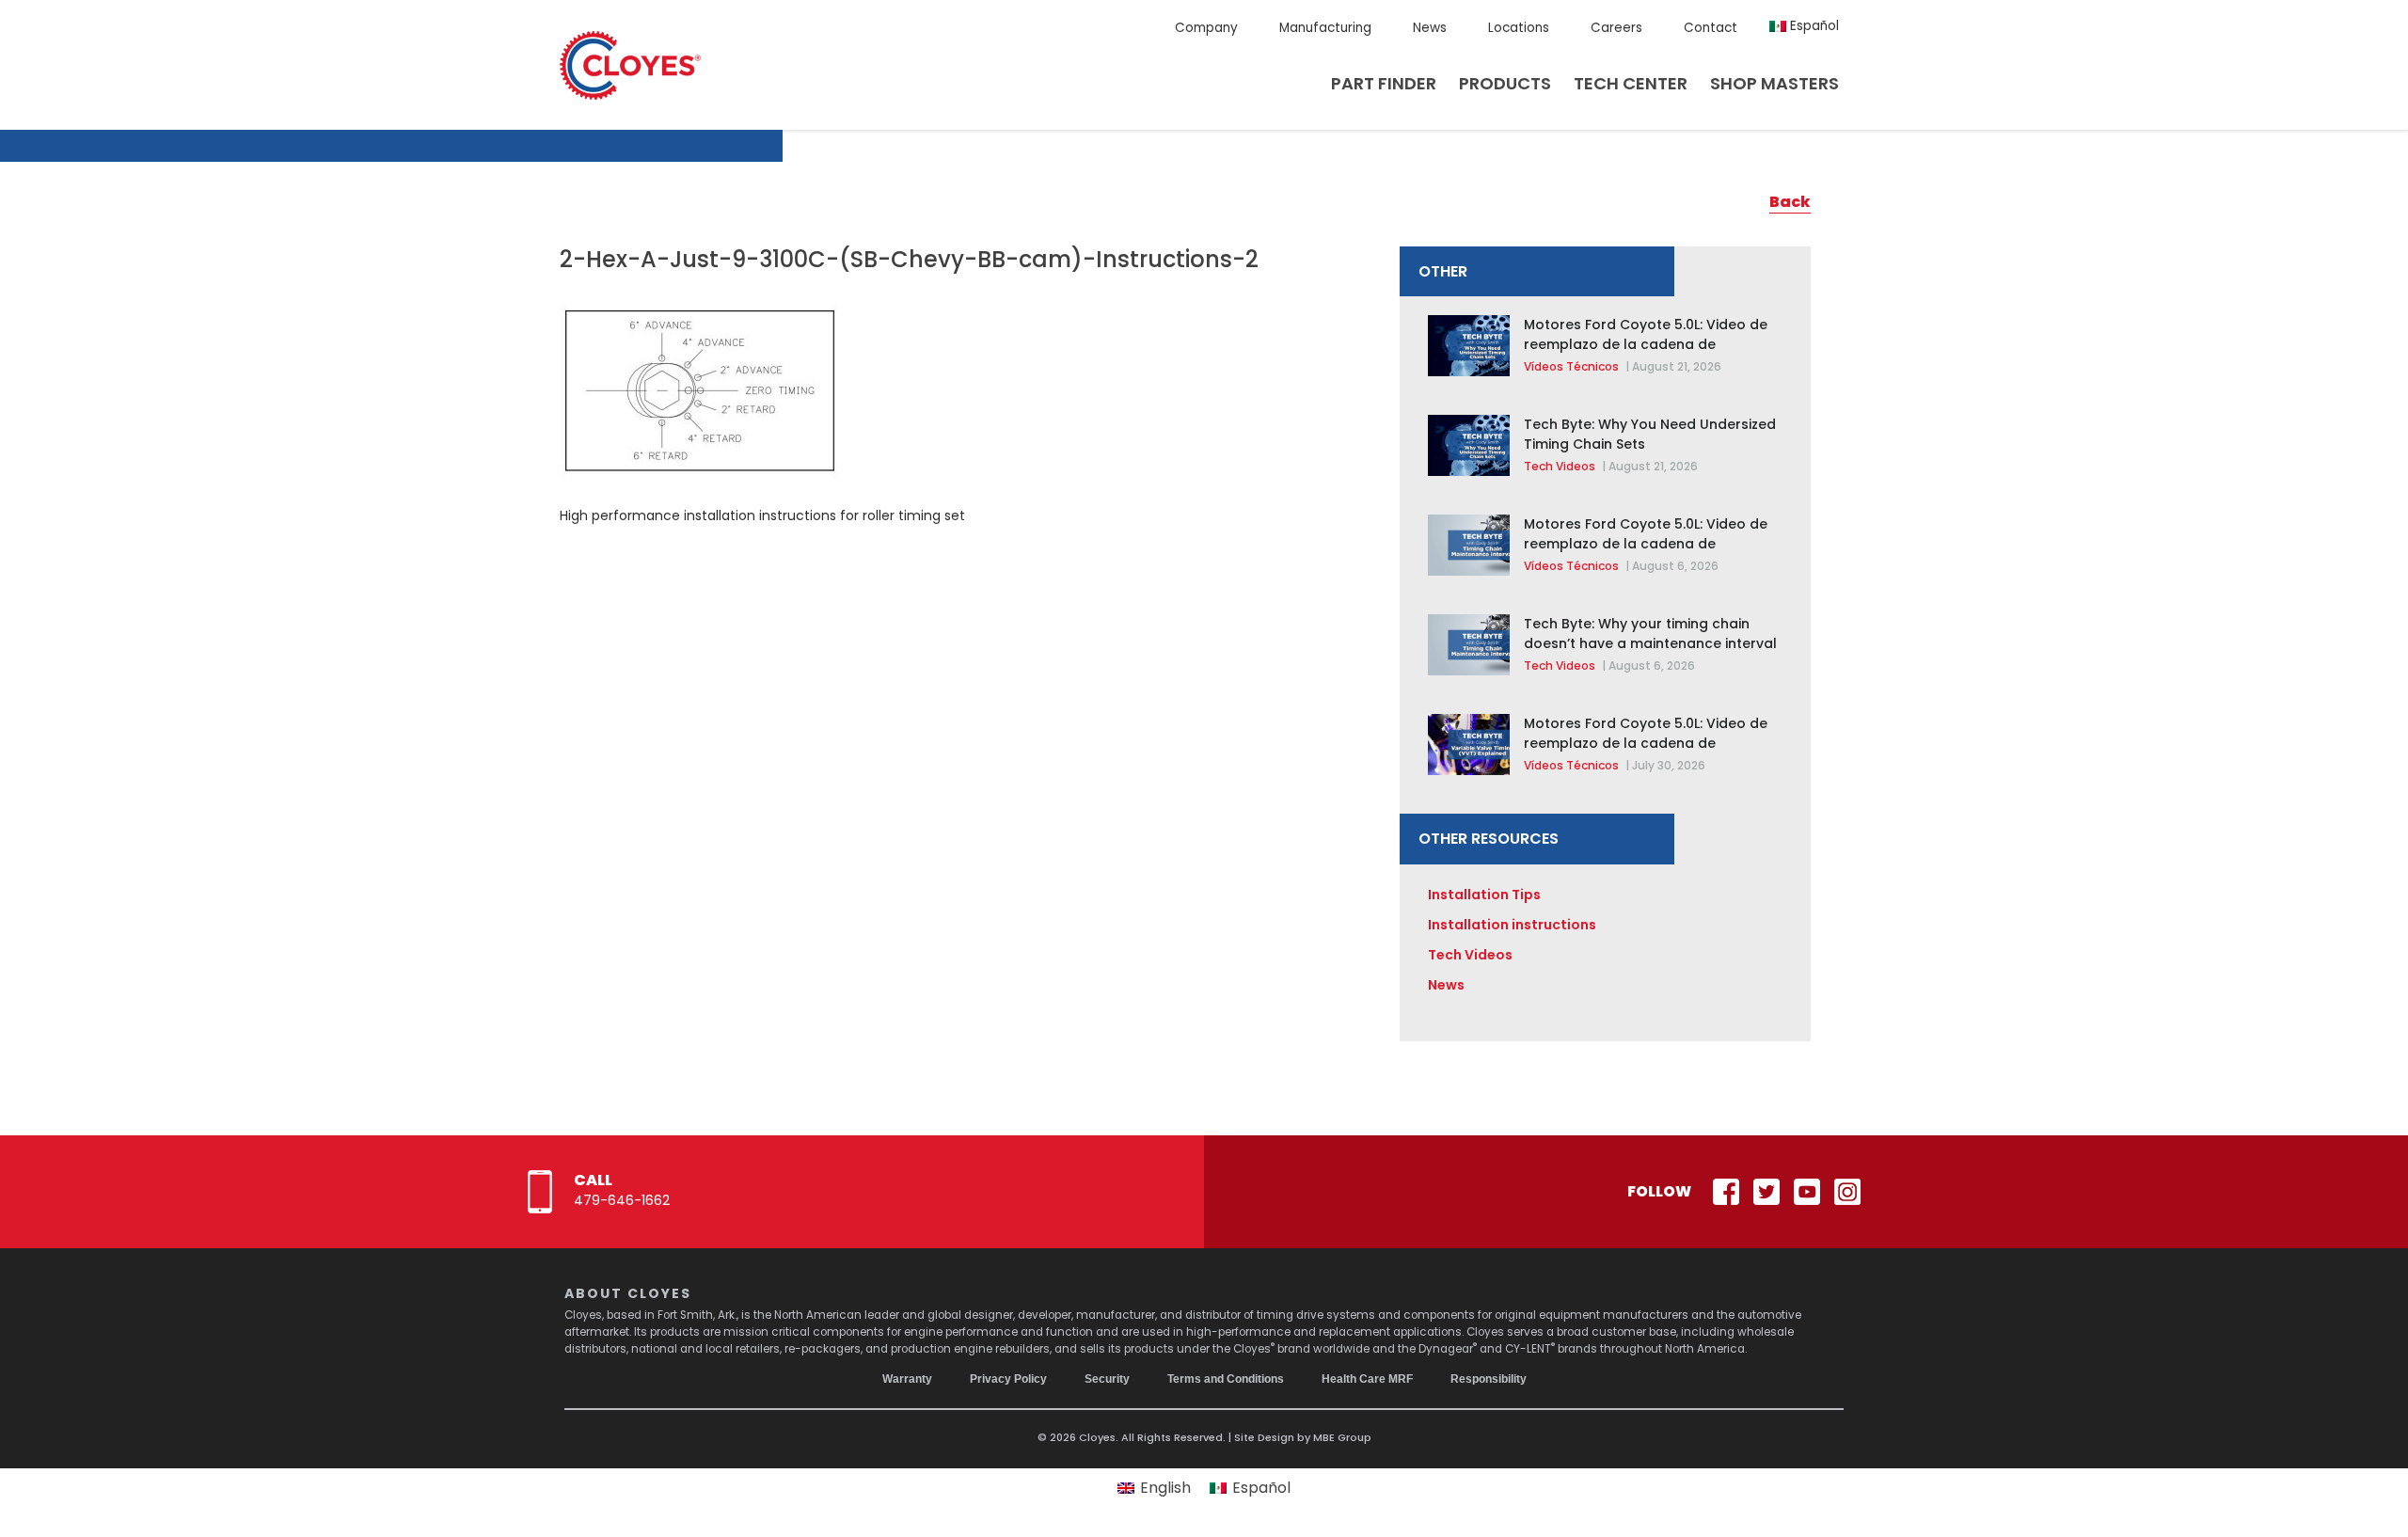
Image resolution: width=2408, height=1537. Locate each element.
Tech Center (1631, 83)
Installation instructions (1512, 925)
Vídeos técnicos (1571, 366)
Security (1107, 1379)
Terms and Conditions (1226, 1379)
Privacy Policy (1008, 1379)
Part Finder (1384, 83)
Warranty (907, 1379)
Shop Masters (1774, 83)
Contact (1711, 28)
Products (1505, 83)
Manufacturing (1325, 28)
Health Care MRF (1367, 1379)
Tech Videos (1560, 466)
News (1430, 28)
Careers (1616, 28)
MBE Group (1342, 1437)
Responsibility (1489, 1379)
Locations (1519, 28)
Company (1206, 28)
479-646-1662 (622, 1200)
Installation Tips (1484, 895)
